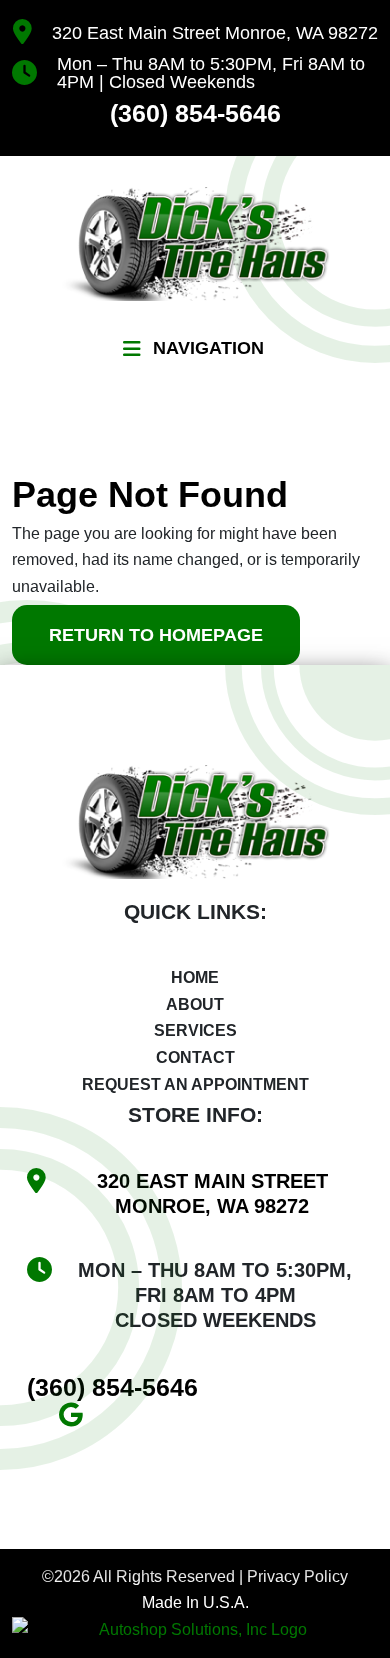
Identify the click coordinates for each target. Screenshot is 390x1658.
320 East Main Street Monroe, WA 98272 (215, 33)
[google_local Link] (78, 1418)
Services (195, 1030)
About (195, 1004)
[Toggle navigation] (132, 349)
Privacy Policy (297, 1576)
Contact (195, 1057)
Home (195, 977)
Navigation (208, 348)
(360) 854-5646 (195, 113)
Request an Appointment (195, 1084)
